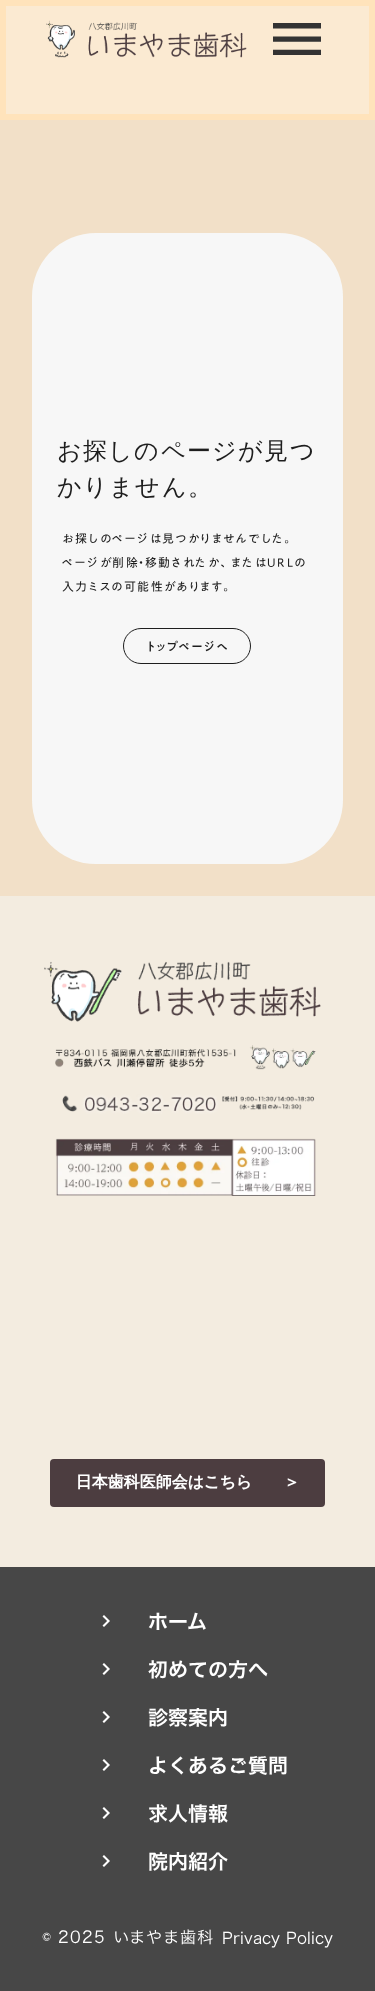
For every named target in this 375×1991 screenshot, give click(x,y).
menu (297, 39)
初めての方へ (208, 1669)
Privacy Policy (277, 1938)
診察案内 (188, 1717)
